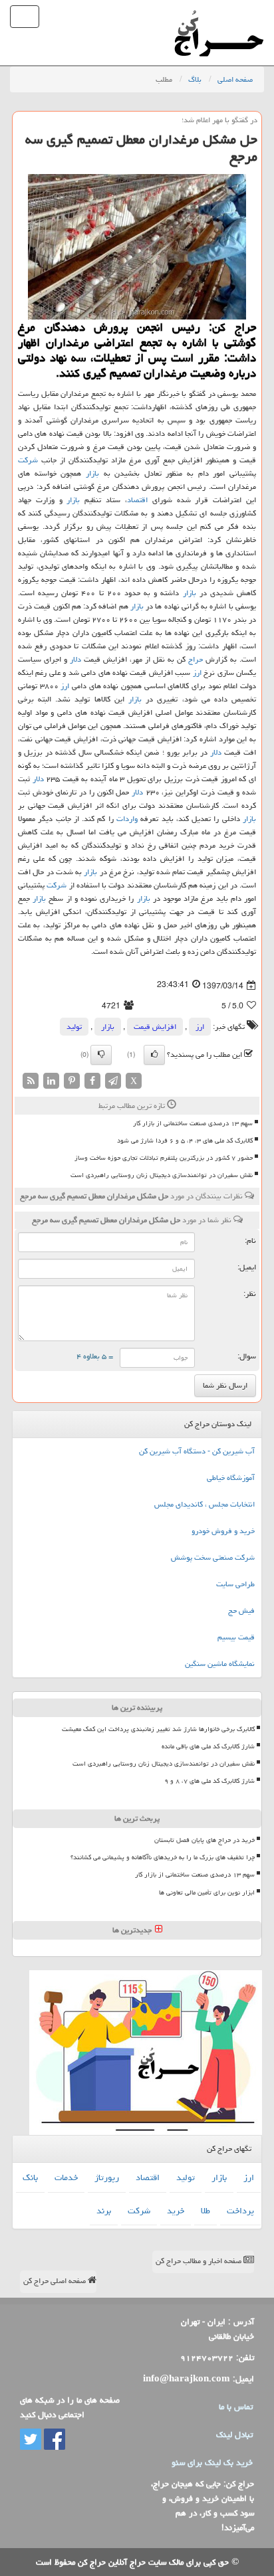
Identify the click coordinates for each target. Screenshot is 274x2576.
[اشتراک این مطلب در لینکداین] (51, 1082)
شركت (28, 460)
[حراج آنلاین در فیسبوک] (53, 2440)
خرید (176, 2211)
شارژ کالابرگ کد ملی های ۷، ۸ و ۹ (209, 1781)
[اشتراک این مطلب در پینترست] (72, 1082)
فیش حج (241, 1610)
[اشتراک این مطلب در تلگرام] (113, 1082)
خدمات (66, 2177)
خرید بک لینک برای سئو (212, 2462)
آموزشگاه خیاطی (231, 1478)
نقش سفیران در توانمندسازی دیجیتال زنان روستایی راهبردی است (162, 1175)
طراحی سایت (235, 1584)
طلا (205, 2211)
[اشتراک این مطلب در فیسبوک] (92, 1082)
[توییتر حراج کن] (31, 2440)
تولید (74, 1027)
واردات (127, 819)
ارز (197, 673)
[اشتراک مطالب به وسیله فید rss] (31, 1082)
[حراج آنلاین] (219, 17)
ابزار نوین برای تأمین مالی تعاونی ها (207, 1892)
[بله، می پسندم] (154, 1055)
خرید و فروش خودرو (223, 1531)
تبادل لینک (234, 2435)
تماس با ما (236, 2407)
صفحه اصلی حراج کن (56, 2281)
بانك (30, 2177)
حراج (196, 659)
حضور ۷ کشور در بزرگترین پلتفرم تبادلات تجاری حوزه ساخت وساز (164, 1158)
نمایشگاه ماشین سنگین (220, 1664)
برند (104, 2211)
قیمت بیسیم (236, 1637)
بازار (92, 473)
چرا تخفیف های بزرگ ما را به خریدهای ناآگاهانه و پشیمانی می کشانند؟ (163, 1857)
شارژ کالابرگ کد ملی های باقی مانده (208, 1746)
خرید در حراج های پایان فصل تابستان (205, 1840)
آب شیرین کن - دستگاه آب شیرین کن (197, 1451)
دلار (75, 659)
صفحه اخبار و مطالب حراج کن (200, 2261)
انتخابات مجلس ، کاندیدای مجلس (205, 1504)
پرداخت (240, 2211)
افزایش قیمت (155, 1027)
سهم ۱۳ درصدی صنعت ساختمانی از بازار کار (193, 1123)
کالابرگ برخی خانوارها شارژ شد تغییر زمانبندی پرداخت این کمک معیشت (158, 1729)
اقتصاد (137, 500)
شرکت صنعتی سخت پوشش (213, 1557)
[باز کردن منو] (25, 17)
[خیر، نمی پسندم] (101, 1055)
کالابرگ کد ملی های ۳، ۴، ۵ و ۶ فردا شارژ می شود (185, 1141)
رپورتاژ (107, 2177)
